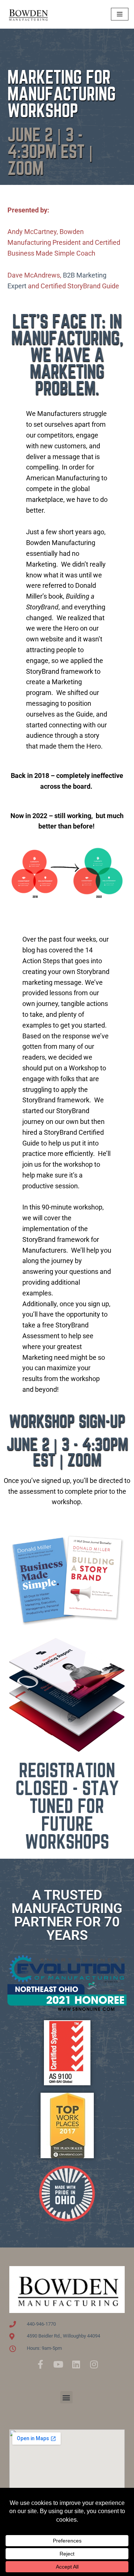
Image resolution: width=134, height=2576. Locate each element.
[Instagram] (94, 2364)
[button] (66, 2397)
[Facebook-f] (40, 2364)
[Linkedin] (76, 2364)
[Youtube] (58, 2364)
